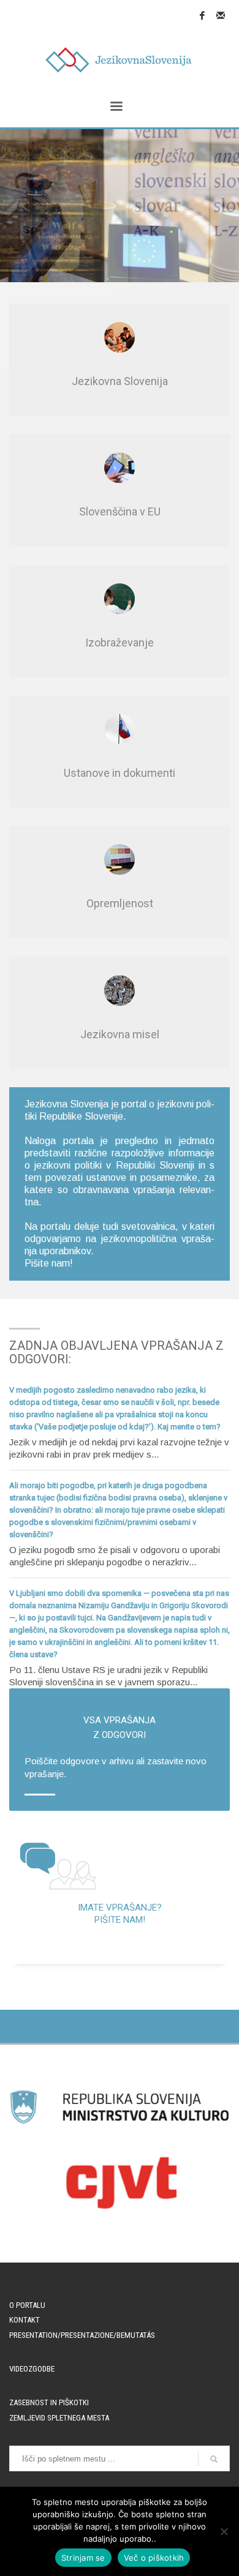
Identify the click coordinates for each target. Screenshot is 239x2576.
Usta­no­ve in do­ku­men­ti (120, 773)
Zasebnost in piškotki (49, 2402)
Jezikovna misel (120, 1034)
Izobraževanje (120, 642)
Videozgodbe (32, 2369)
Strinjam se (83, 2558)
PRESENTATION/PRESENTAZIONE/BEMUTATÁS (82, 2335)
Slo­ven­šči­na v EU (120, 511)
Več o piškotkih (154, 2558)
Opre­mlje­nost (120, 903)
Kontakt (25, 2320)
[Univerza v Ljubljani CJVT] (120, 2182)
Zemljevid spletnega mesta (59, 2418)
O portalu (27, 2305)
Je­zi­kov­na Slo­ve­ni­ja (120, 381)
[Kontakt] (221, 15)
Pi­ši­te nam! (49, 1263)
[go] (214, 2459)
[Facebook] (202, 15)
